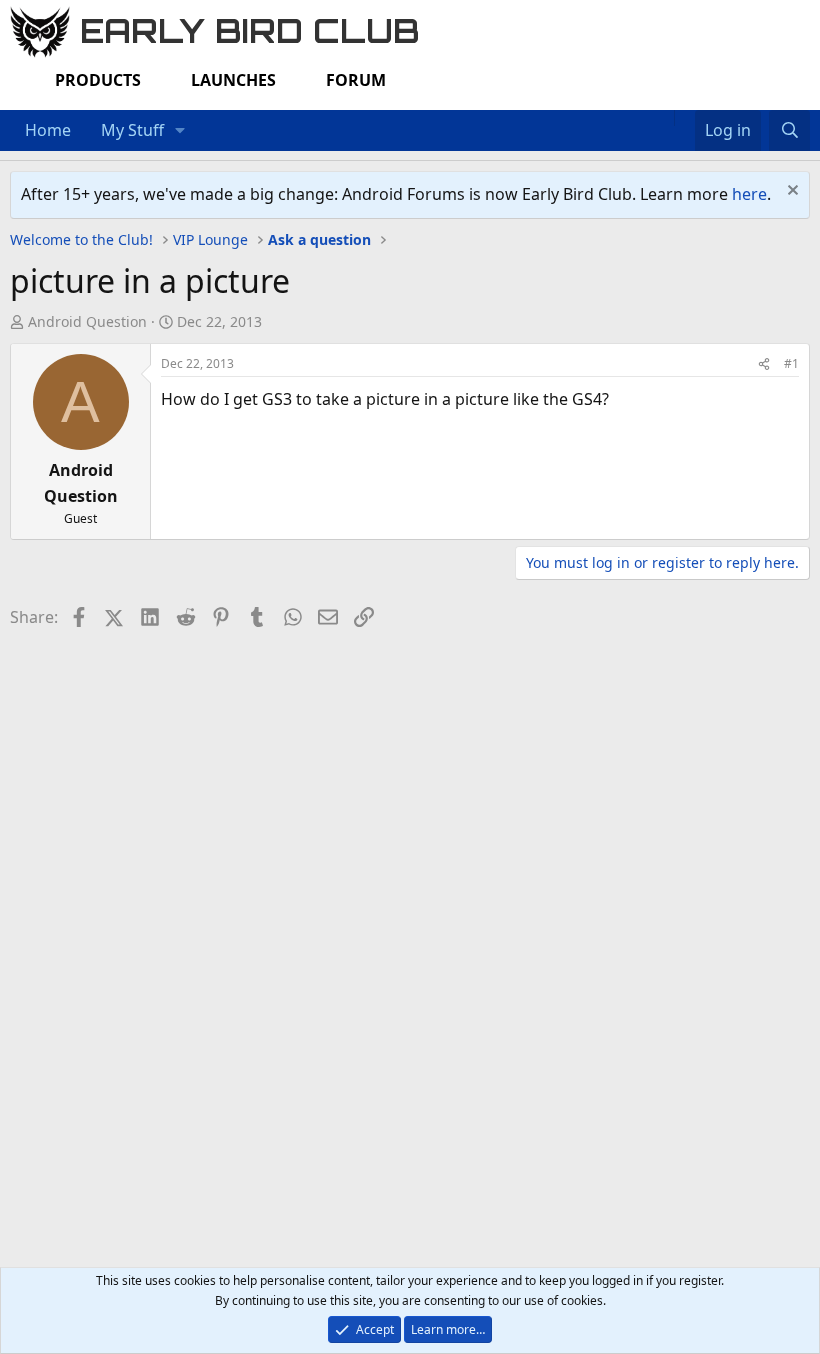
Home (48, 130)
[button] (180, 131)
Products (98, 80)
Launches (233, 80)
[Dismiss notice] (790, 192)
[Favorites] (684, 118)
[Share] (764, 363)
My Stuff (132, 130)
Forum (356, 80)
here (749, 194)
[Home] (664, 118)
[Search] (789, 131)
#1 (791, 363)
